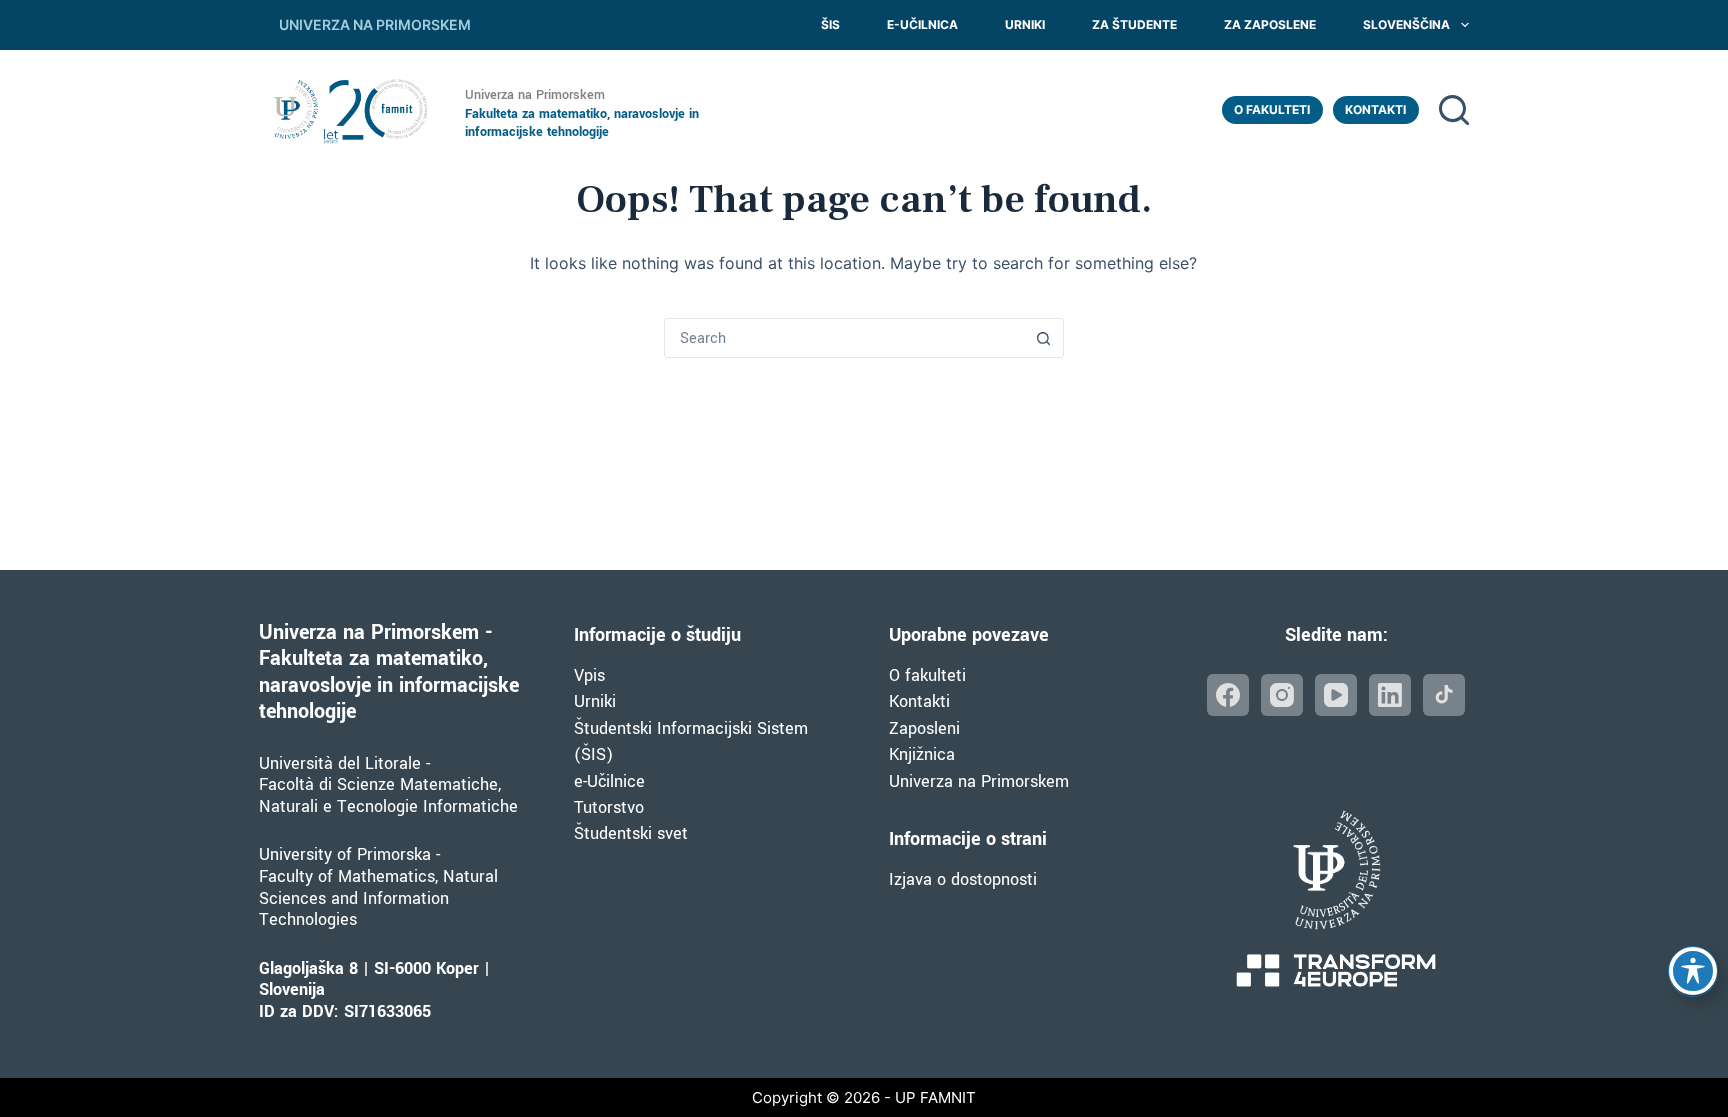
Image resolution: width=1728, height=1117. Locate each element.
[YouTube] (1336, 695)
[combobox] (845, 338)
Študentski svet (631, 833)
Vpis (589, 675)
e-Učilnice (609, 781)
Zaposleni (924, 728)
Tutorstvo (609, 807)
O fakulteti (1272, 109)
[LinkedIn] (1390, 695)
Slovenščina (1406, 24)
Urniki (1025, 24)
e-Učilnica (922, 24)
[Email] (1444, 695)
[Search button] (1044, 338)
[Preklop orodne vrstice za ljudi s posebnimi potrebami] (1693, 971)
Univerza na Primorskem (979, 781)
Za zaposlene (1270, 24)
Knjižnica (922, 754)
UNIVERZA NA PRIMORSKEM (375, 24)
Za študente (1134, 24)
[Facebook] (1228, 695)
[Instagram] (1282, 695)
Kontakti (1375, 109)
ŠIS (830, 24)
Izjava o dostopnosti (963, 879)
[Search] (1454, 110)
